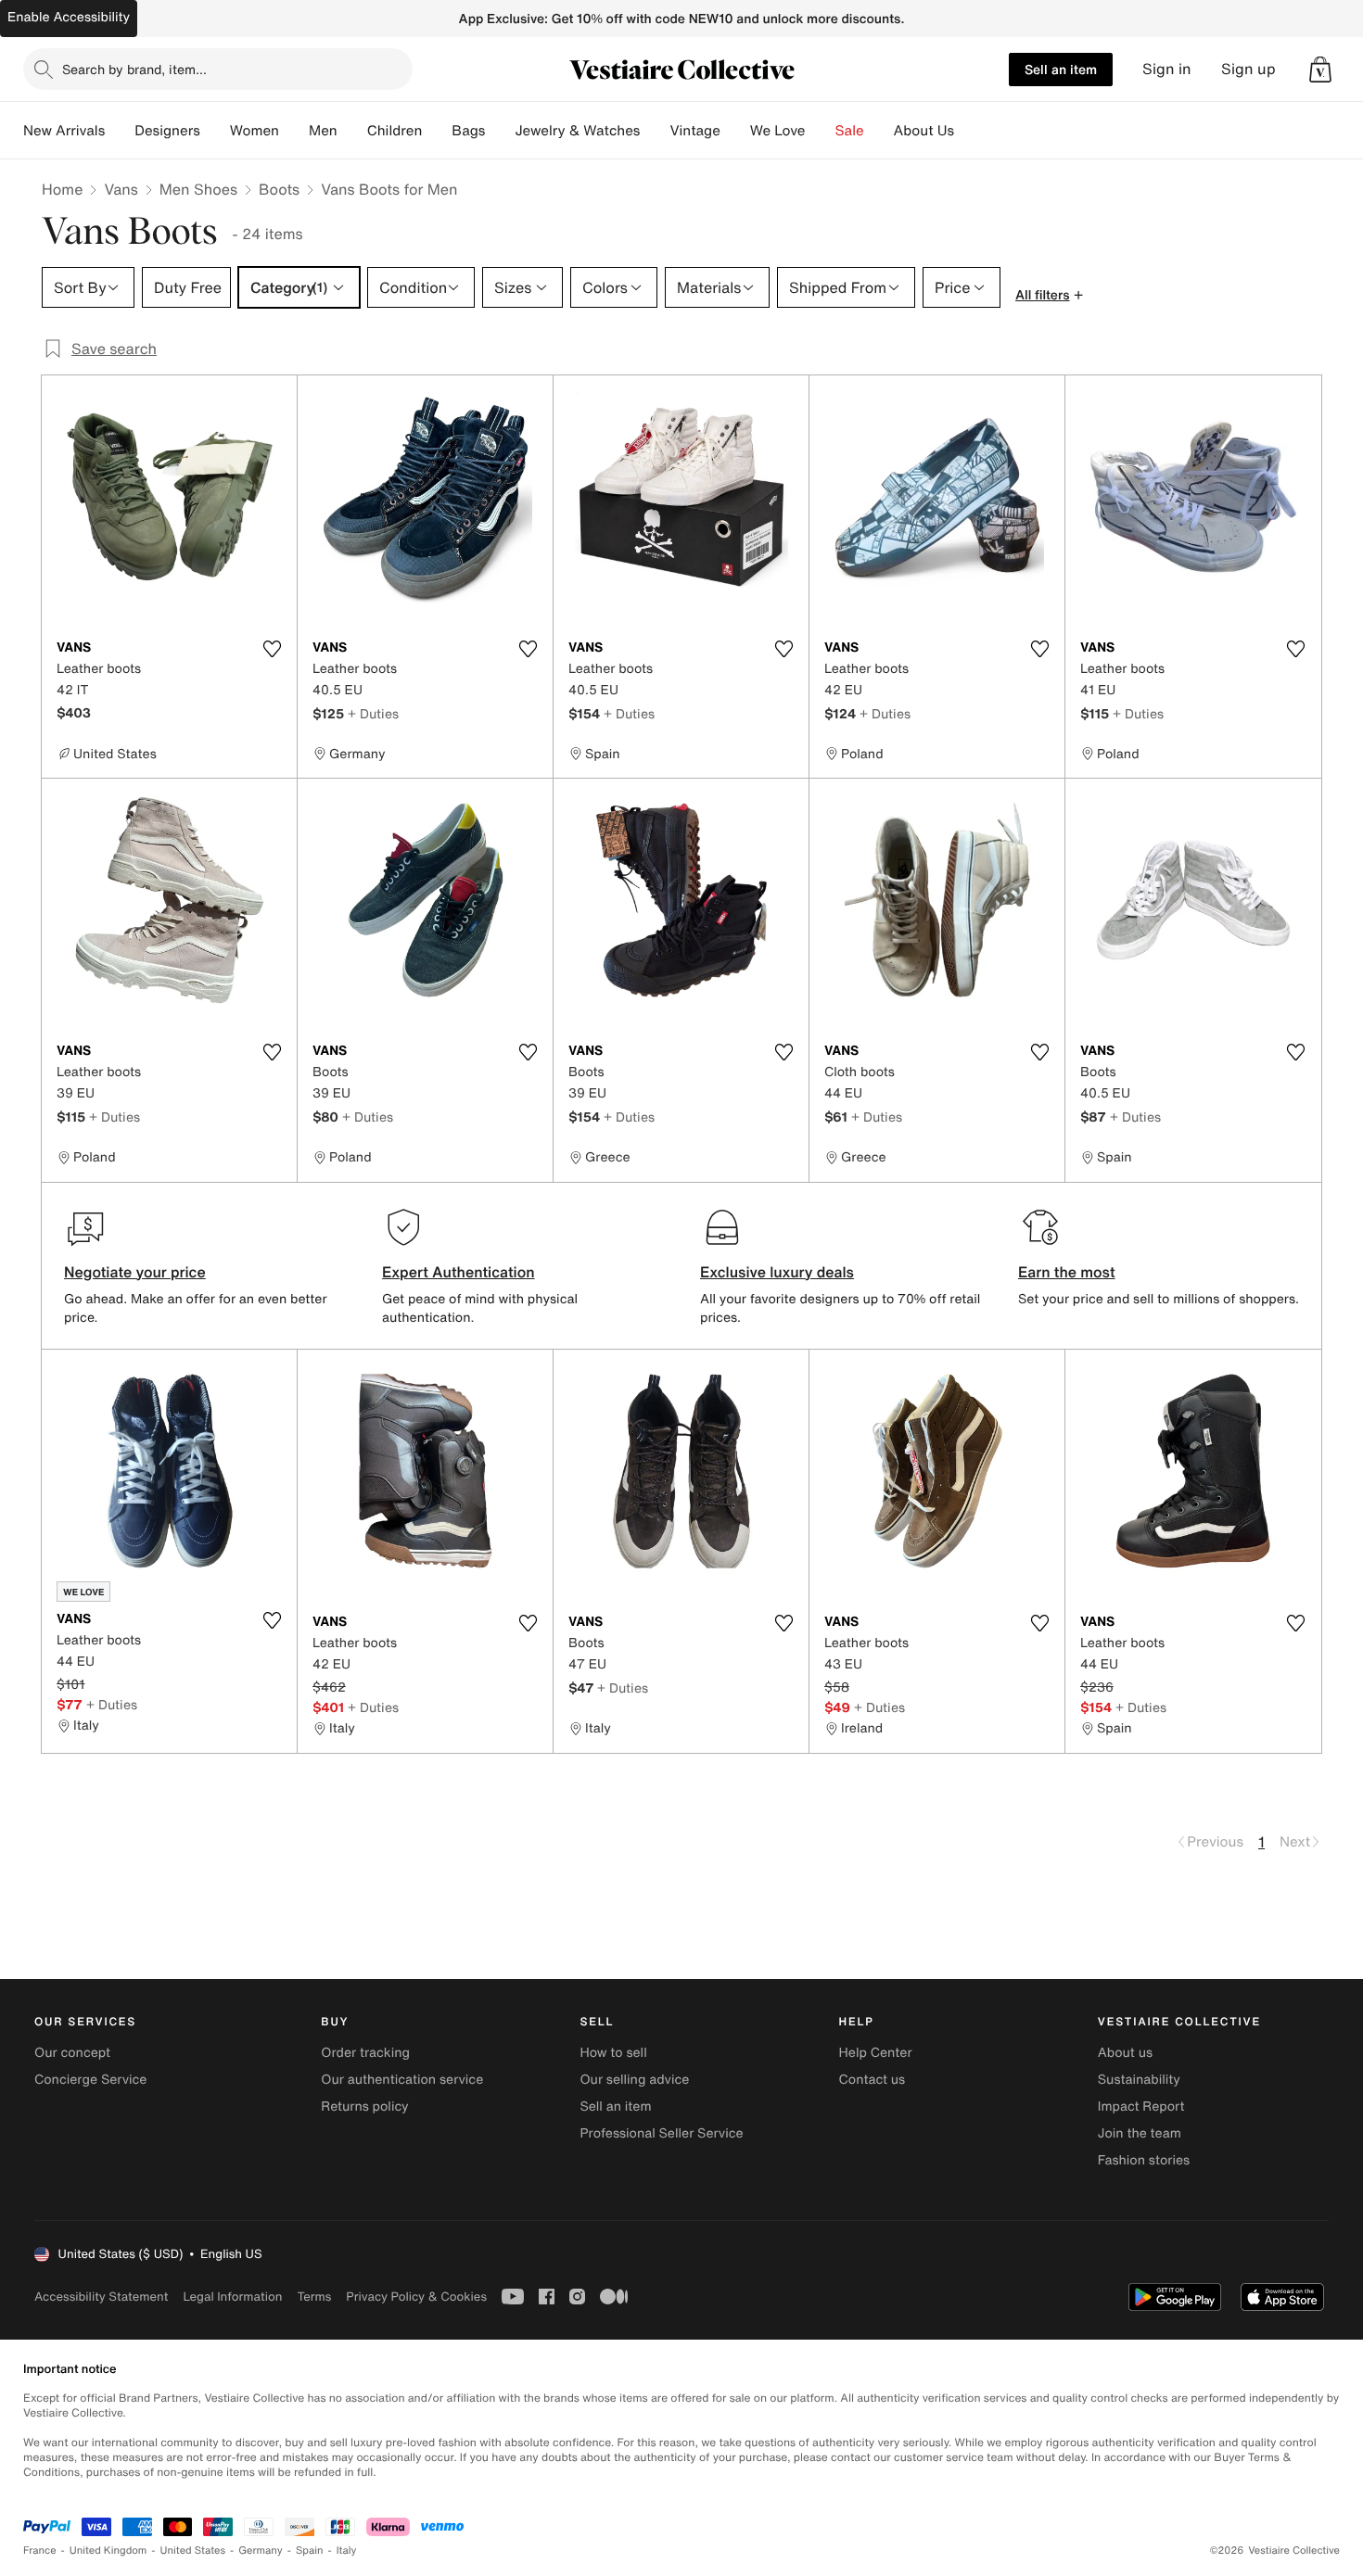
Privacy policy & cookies (416, 2297)
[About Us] (969, 131)
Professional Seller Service (661, 2133)
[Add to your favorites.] (272, 649)
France (40, 2551)
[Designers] (215, 131)
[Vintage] (735, 131)
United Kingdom (108, 2551)
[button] (1320, 70)
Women (255, 131)
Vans (121, 189)
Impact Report (1141, 2106)
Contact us (873, 2080)
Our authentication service (402, 2080)
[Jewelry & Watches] (655, 131)
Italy (347, 2551)
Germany (261, 2551)
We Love (778, 131)
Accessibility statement (101, 2297)
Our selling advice (634, 2080)
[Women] (294, 131)
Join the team (1140, 2133)
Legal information (232, 2297)
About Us (924, 131)
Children (395, 131)
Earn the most (1067, 1272)
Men (323, 131)
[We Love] (821, 131)
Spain (310, 2551)
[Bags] (500, 131)
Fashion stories (1144, 2160)
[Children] (437, 131)
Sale (850, 131)
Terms (314, 2297)
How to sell (613, 2053)
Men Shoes (198, 189)
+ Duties (373, 713)
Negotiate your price (135, 1272)
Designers (167, 131)
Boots (279, 189)
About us (1125, 2053)
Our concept (72, 2053)
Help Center (876, 2053)
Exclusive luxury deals (777, 1272)
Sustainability (1139, 2080)
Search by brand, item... (134, 69)
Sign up (1248, 69)
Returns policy (364, 2106)
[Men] (352, 131)
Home (62, 189)
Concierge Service (90, 2080)
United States (193, 2551)
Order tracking (365, 2053)
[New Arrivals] (120, 131)
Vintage (694, 131)
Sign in (1167, 69)
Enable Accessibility (69, 17)
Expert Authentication (459, 1272)
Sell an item (1061, 69)
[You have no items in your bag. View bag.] (1320, 70)
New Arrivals (64, 131)
